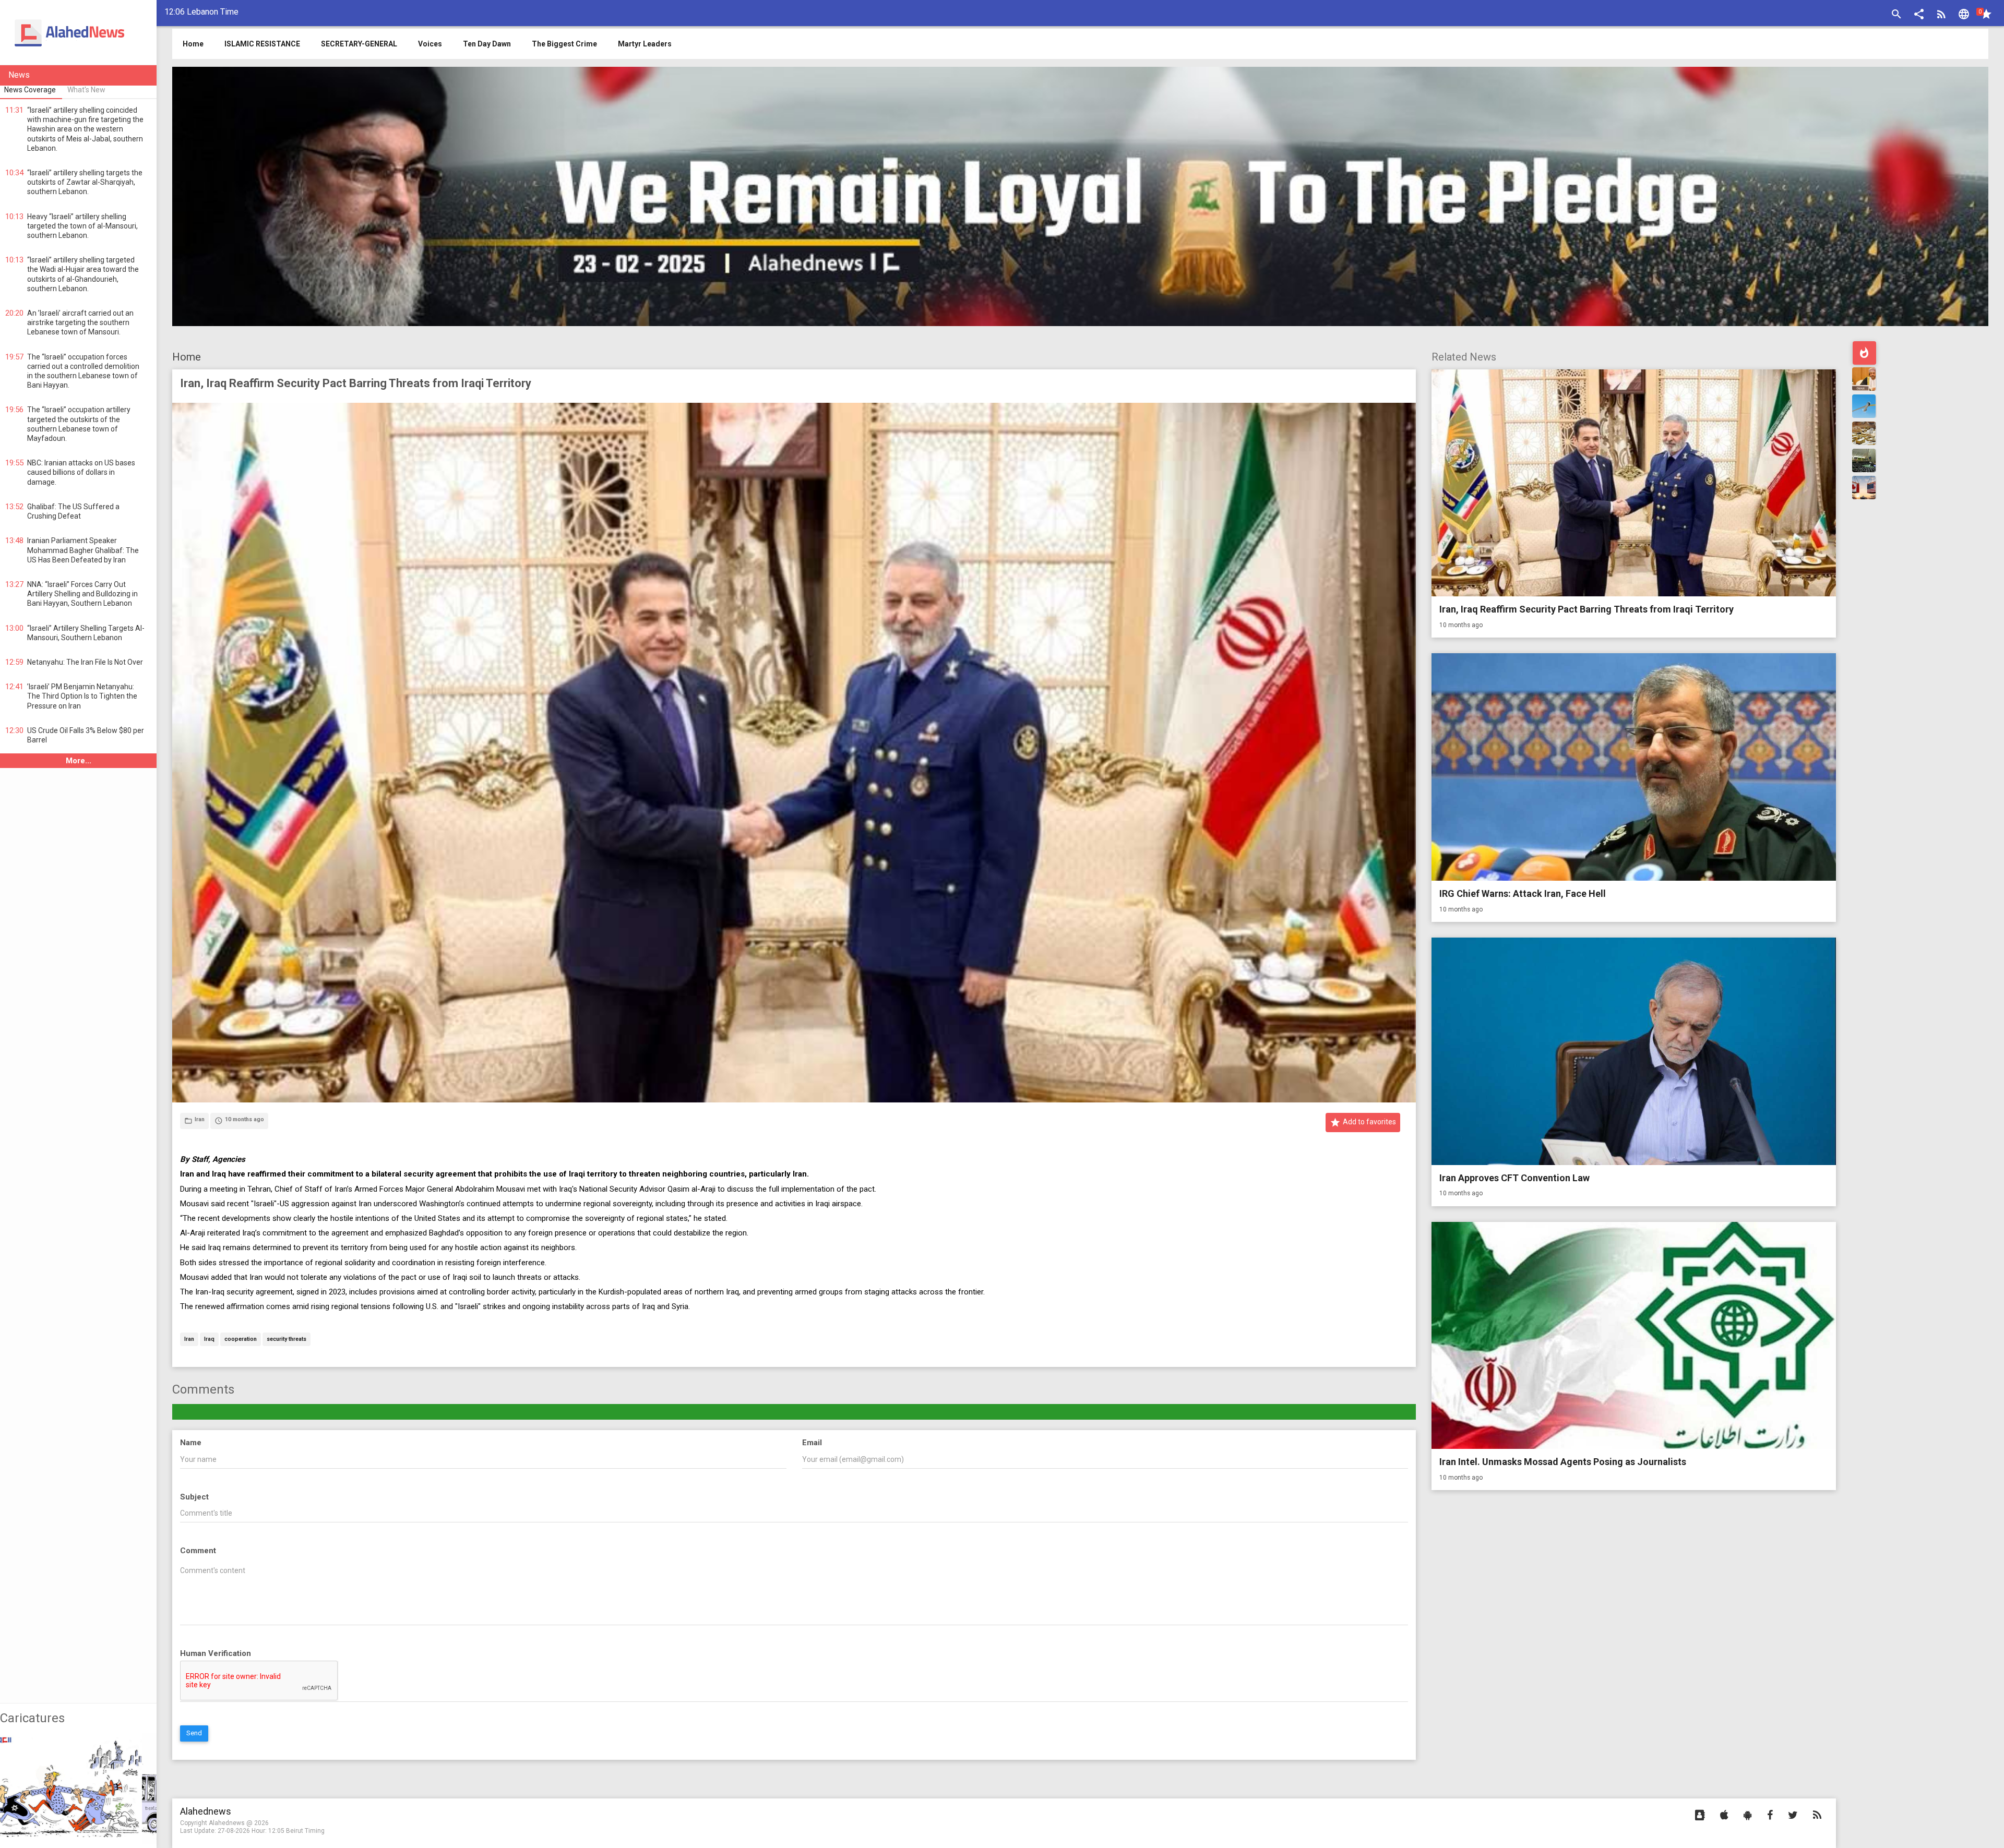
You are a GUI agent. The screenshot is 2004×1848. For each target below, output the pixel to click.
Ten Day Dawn (487, 44)
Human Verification (216, 1653)
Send (194, 1733)
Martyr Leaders (645, 44)
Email (812, 1443)
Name (191, 1443)
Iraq (209, 1340)
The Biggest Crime (564, 44)
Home (187, 357)
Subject (194, 1497)
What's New (86, 90)
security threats (287, 1340)
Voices (430, 44)
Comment (198, 1551)
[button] (1919, 15)
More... (79, 761)
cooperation (241, 1340)
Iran (189, 1340)
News (19, 75)
